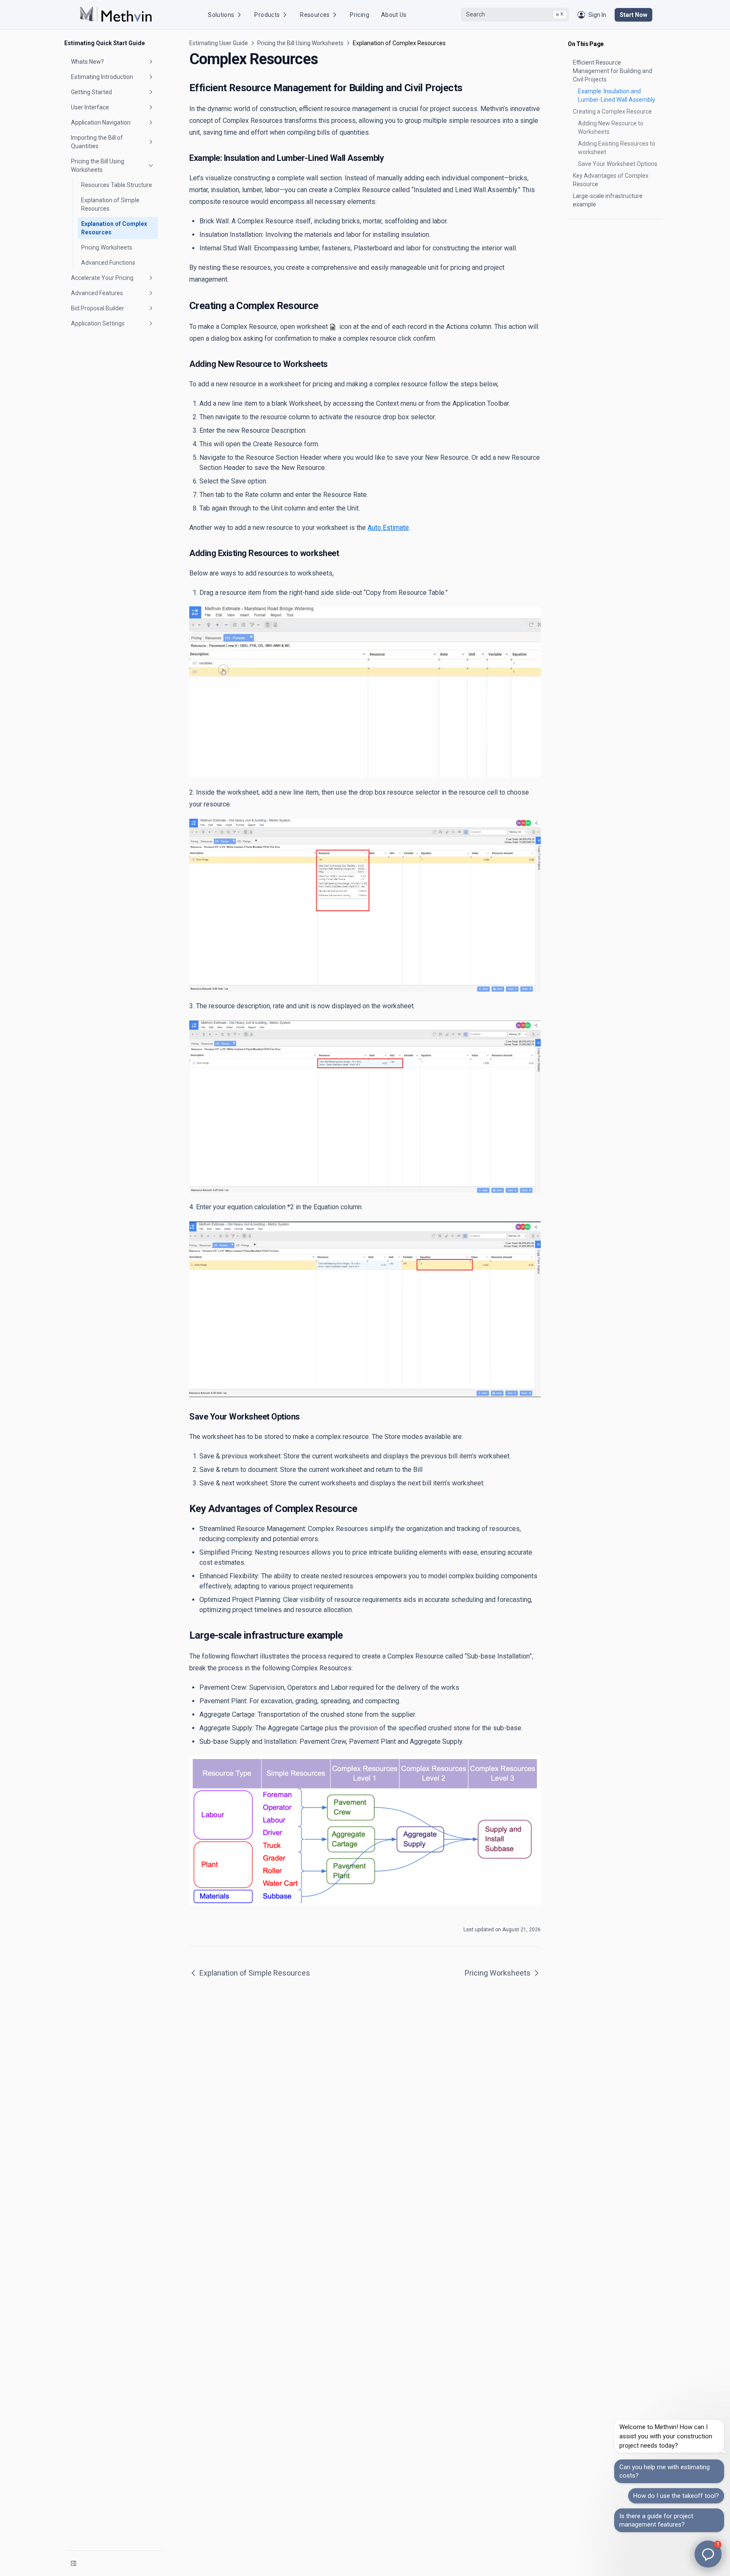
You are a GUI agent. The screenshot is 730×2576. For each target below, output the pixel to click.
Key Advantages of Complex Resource (611, 180)
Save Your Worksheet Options (618, 164)
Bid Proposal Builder (98, 308)
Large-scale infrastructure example (608, 200)
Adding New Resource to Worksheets (611, 128)
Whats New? (87, 62)
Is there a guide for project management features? (656, 2520)
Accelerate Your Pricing (102, 278)
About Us (394, 15)
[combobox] (515, 15)
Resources (315, 15)
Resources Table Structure (117, 185)
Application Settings (98, 323)
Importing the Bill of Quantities (97, 142)
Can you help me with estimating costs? (665, 2471)
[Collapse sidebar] (74, 2563)
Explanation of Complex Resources (114, 228)
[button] (708, 2554)
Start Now (633, 15)
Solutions (221, 15)
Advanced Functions (108, 263)
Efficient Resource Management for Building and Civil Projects (613, 71)
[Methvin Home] (116, 15)
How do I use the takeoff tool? (676, 2496)
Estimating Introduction (102, 77)
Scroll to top (582, 229)
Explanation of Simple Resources (110, 204)
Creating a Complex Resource (612, 111)
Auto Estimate (388, 528)
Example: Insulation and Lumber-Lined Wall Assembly (617, 95)
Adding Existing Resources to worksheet (617, 148)
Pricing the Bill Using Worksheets (98, 166)
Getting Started (91, 92)
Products (267, 15)
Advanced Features (97, 293)
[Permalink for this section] (469, 88)
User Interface (90, 107)
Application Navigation (101, 122)
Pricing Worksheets (107, 247)
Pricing (359, 15)
